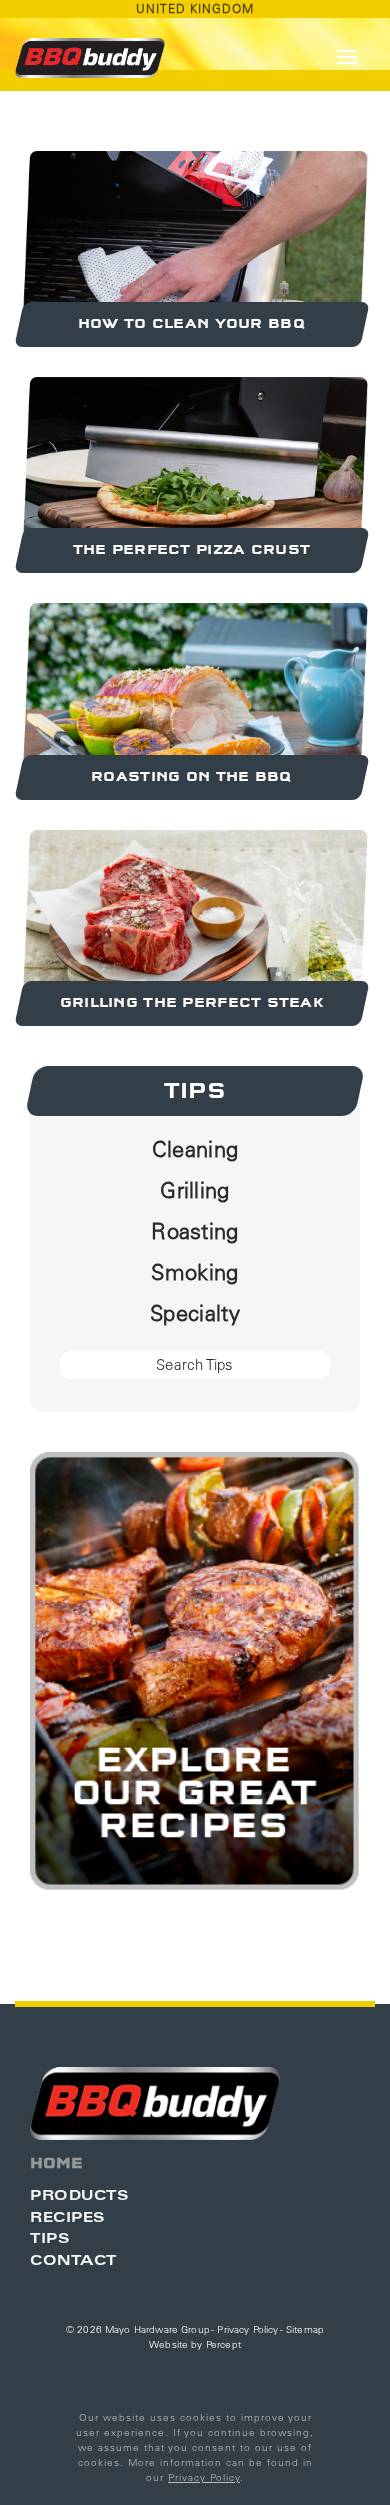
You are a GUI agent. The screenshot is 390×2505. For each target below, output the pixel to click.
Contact (73, 2259)
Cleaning (195, 1149)
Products (79, 2194)
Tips (195, 1091)
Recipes (67, 2216)
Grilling (195, 1190)
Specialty (195, 1313)
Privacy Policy (247, 2329)
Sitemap (305, 2329)
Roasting (195, 1231)
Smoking (194, 1272)
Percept (223, 2344)
